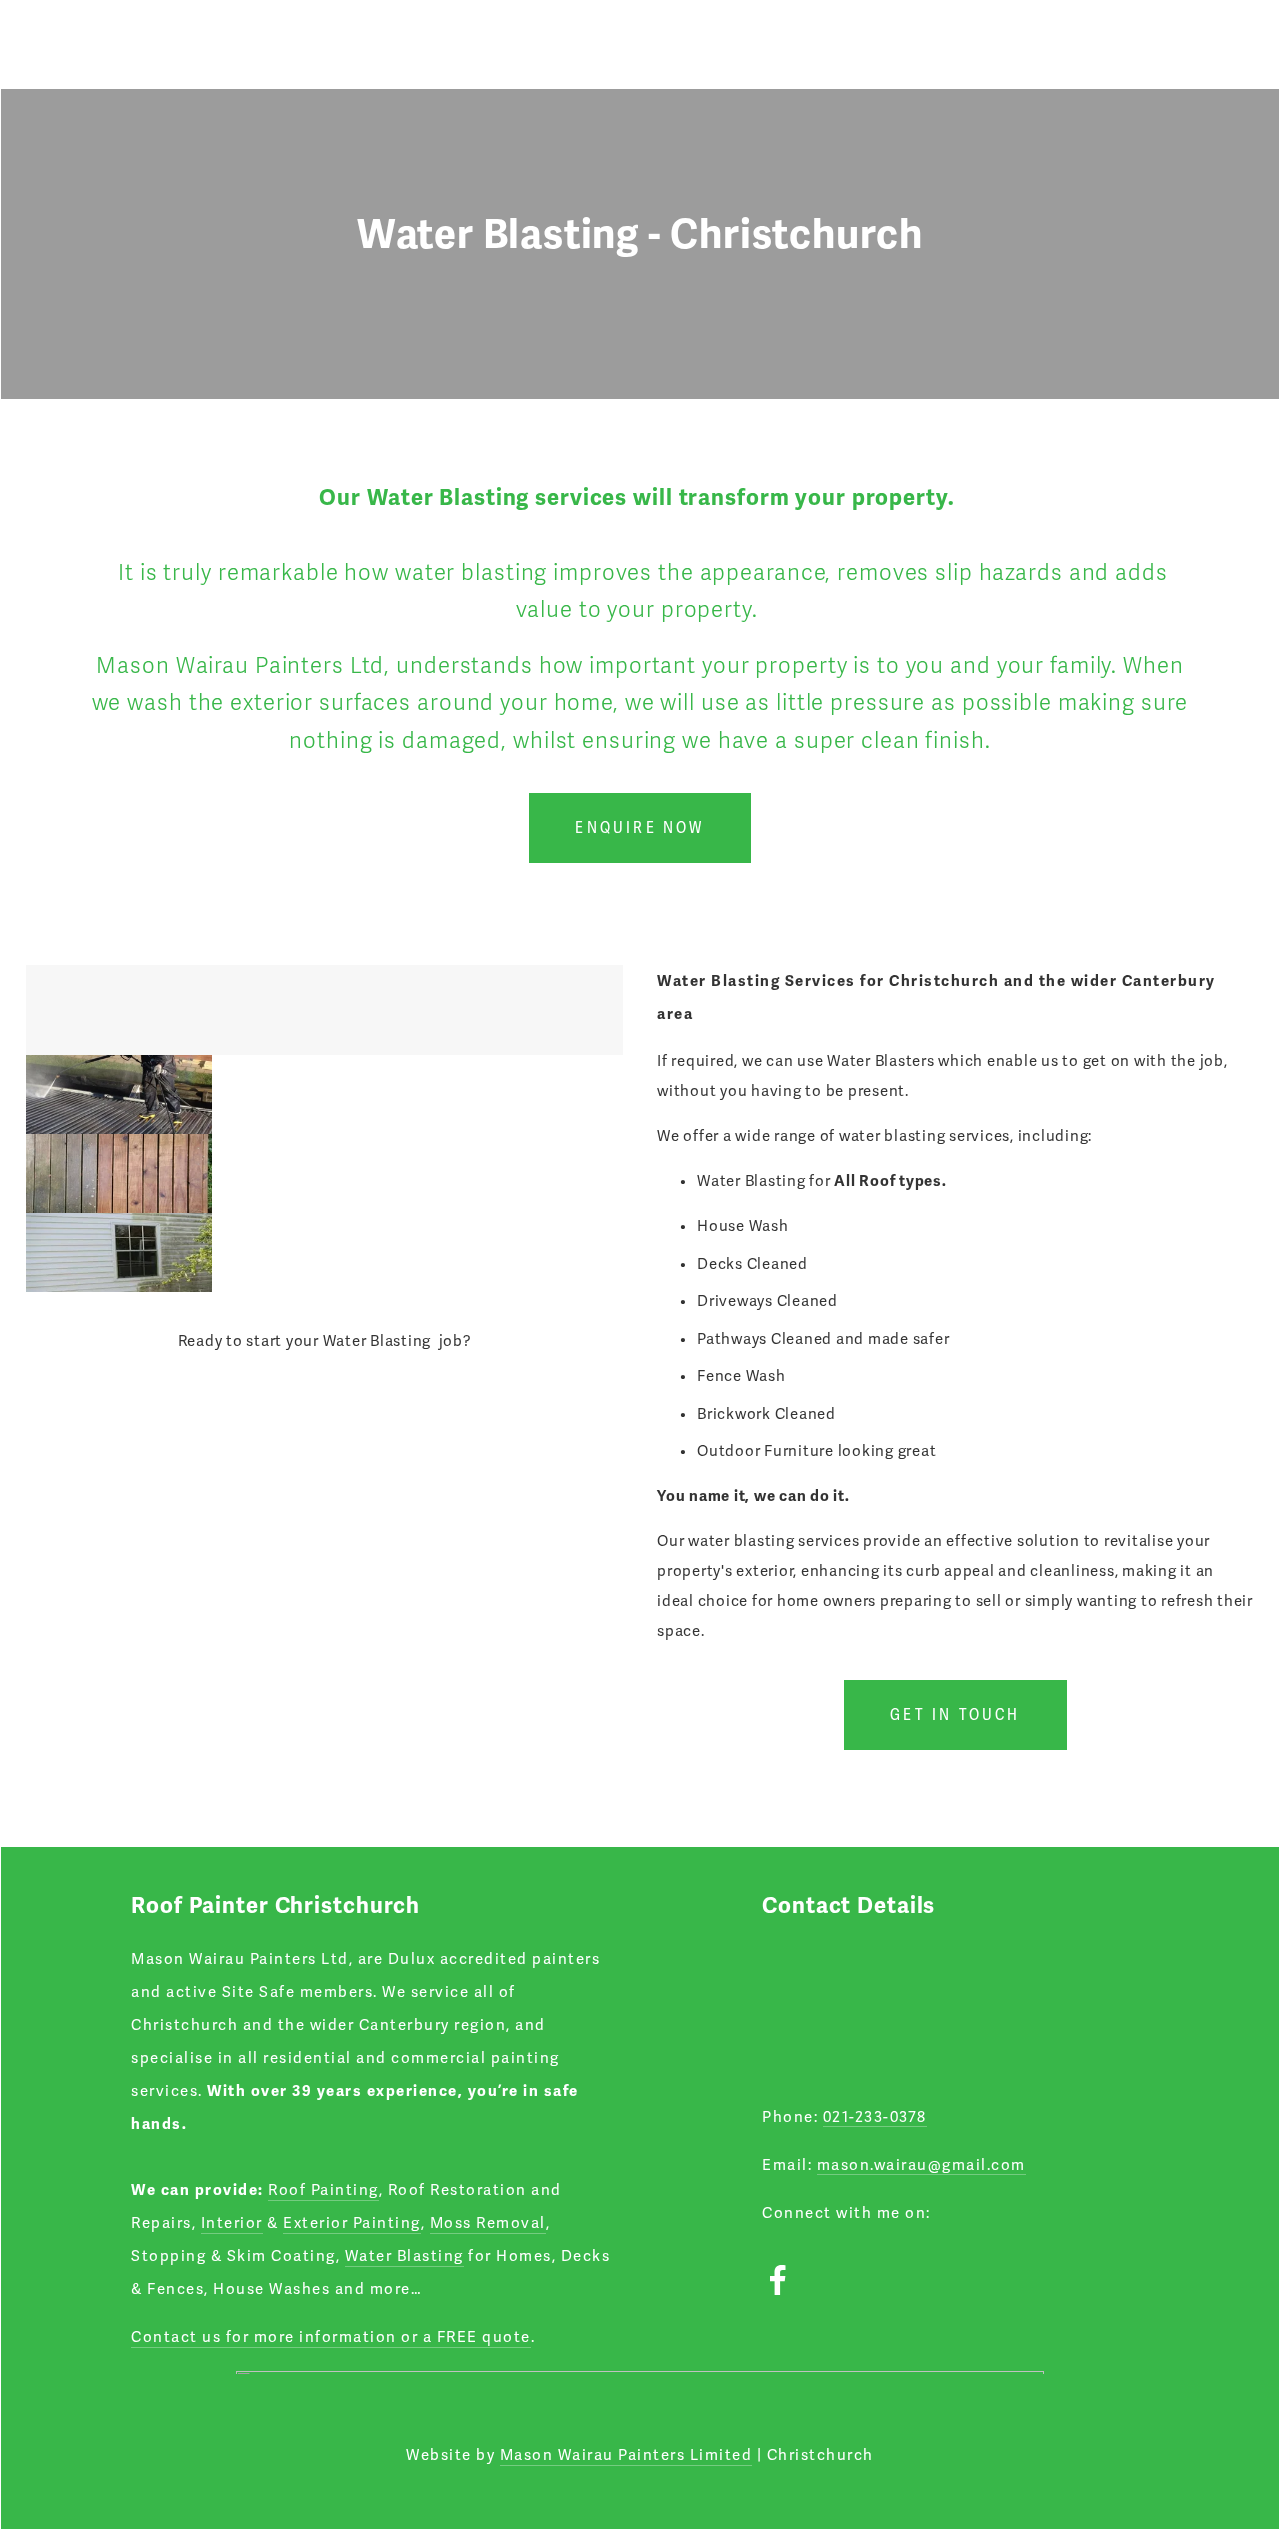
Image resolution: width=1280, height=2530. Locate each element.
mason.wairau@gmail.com (921, 2165)
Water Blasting (404, 2256)
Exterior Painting (352, 2223)
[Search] (187, 44)
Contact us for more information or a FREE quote (331, 2337)
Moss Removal (488, 2223)
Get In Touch (955, 1715)
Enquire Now (639, 828)
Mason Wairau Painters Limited (626, 2455)
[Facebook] (778, 2280)
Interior (232, 2223)
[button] (119, 1094)
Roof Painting (323, 2190)
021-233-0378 (875, 2117)
